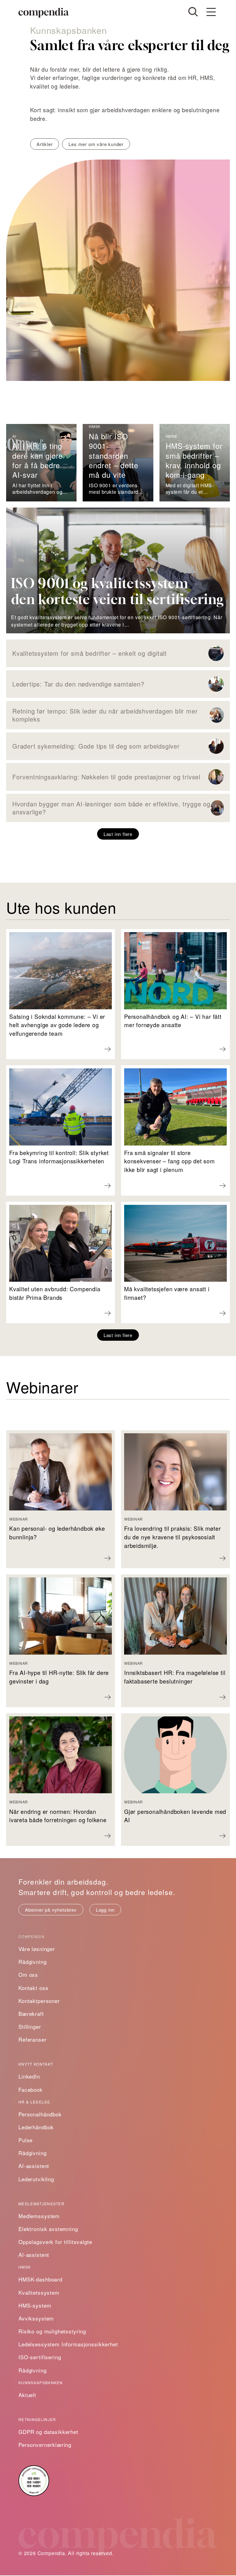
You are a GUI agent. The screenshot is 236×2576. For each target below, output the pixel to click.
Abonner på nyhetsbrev (51, 1910)
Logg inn (105, 1910)
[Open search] (193, 12)
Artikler (45, 144)
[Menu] (211, 12)
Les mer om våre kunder (96, 144)
